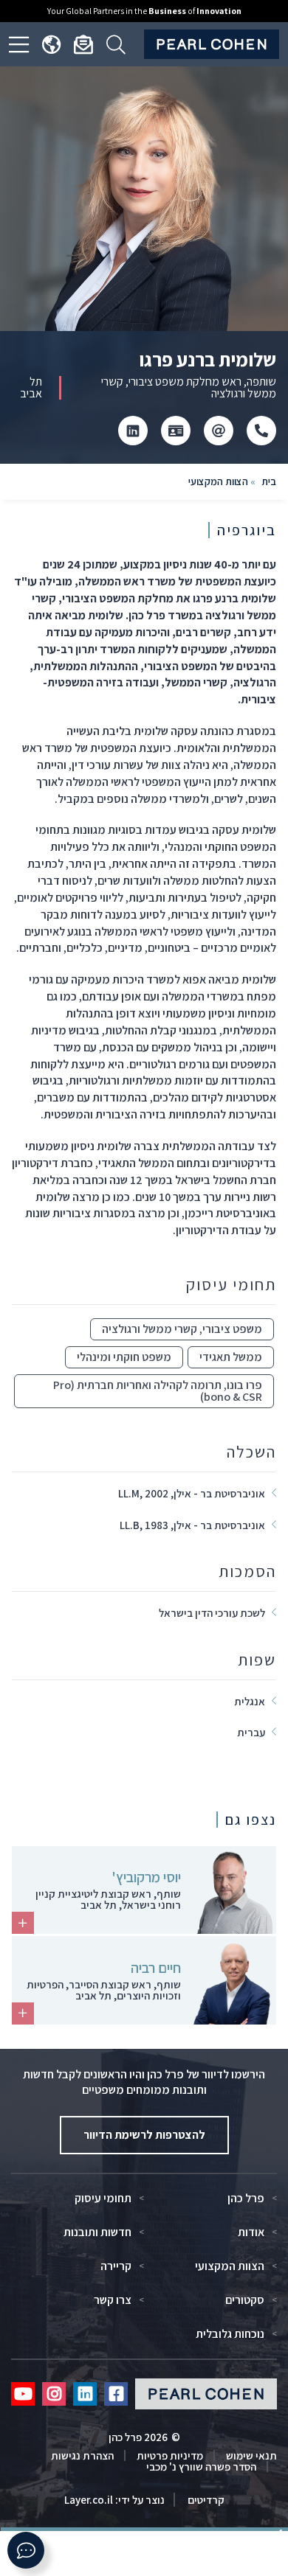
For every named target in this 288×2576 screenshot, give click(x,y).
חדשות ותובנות (97, 2232)
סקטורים (245, 2300)
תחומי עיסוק (103, 2199)
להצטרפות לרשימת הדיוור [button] (144, 2135)
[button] (26, 2550)
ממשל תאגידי (231, 1357)
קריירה (116, 2266)
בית (269, 481)
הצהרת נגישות (82, 2455)
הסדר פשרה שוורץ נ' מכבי (201, 2467)
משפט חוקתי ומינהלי (124, 1357)
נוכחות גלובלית (230, 2334)
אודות (251, 2232)
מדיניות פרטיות (170, 2455)
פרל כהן (246, 2199)
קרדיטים (205, 2500)
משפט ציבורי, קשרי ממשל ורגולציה (182, 1329)
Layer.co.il (89, 2500)
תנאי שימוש (251, 2455)
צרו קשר (113, 2300)
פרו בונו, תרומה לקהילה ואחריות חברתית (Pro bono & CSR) (158, 1391)
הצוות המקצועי (218, 481)
